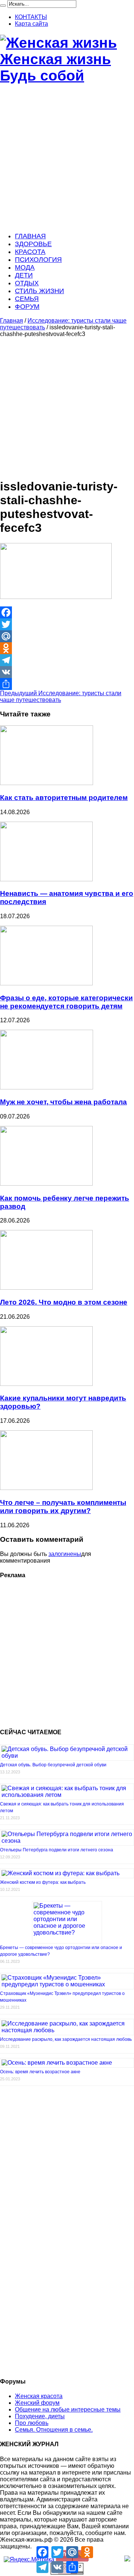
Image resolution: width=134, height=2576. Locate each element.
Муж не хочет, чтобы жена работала (63, 1102)
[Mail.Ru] (67, 636)
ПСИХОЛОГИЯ (38, 260)
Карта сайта (31, 24)
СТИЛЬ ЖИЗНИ (39, 291)
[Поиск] (3, 6)
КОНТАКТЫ (31, 17)
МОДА (25, 267)
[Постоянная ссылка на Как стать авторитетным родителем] (47, 783)
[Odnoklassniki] (67, 648)
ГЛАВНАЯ (30, 236)
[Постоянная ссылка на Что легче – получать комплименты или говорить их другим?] (46, 1488)
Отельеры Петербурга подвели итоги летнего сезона (57, 1850)
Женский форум (37, 2403)
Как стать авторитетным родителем (64, 798)
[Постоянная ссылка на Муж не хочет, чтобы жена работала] (47, 1087)
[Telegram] (67, 660)
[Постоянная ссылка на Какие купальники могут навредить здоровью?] (46, 1384)
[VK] (67, 672)
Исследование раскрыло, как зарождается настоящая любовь (66, 2039)
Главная (12, 321)
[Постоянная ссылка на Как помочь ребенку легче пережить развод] (46, 1184)
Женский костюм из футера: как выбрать (43, 1882)
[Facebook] (67, 612)
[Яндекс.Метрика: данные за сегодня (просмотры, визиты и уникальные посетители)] (29, 2560)
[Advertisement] (67, 159)
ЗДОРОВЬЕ (33, 244)
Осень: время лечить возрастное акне (40, 2072)
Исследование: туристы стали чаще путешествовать (61, 696)
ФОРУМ (27, 307)
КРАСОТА (30, 252)
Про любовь (32, 2423)
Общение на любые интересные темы (68, 2409)
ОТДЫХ (27, 283)
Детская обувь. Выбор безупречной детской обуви (53, 1765)
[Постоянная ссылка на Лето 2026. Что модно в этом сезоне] (46, 1288)
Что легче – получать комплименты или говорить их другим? (63, 1507)
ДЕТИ (24, 275)
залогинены (65, 1554)
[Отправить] (67, 684)
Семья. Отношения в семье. (54, 2430)
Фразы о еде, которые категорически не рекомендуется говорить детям (66, 1002)
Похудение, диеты (40, 2416)
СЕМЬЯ (27, 299)
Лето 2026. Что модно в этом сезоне (64, 1302)
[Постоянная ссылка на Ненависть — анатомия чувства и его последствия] (46, 879)
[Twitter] (67, 624)
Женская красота (39, 2396)
